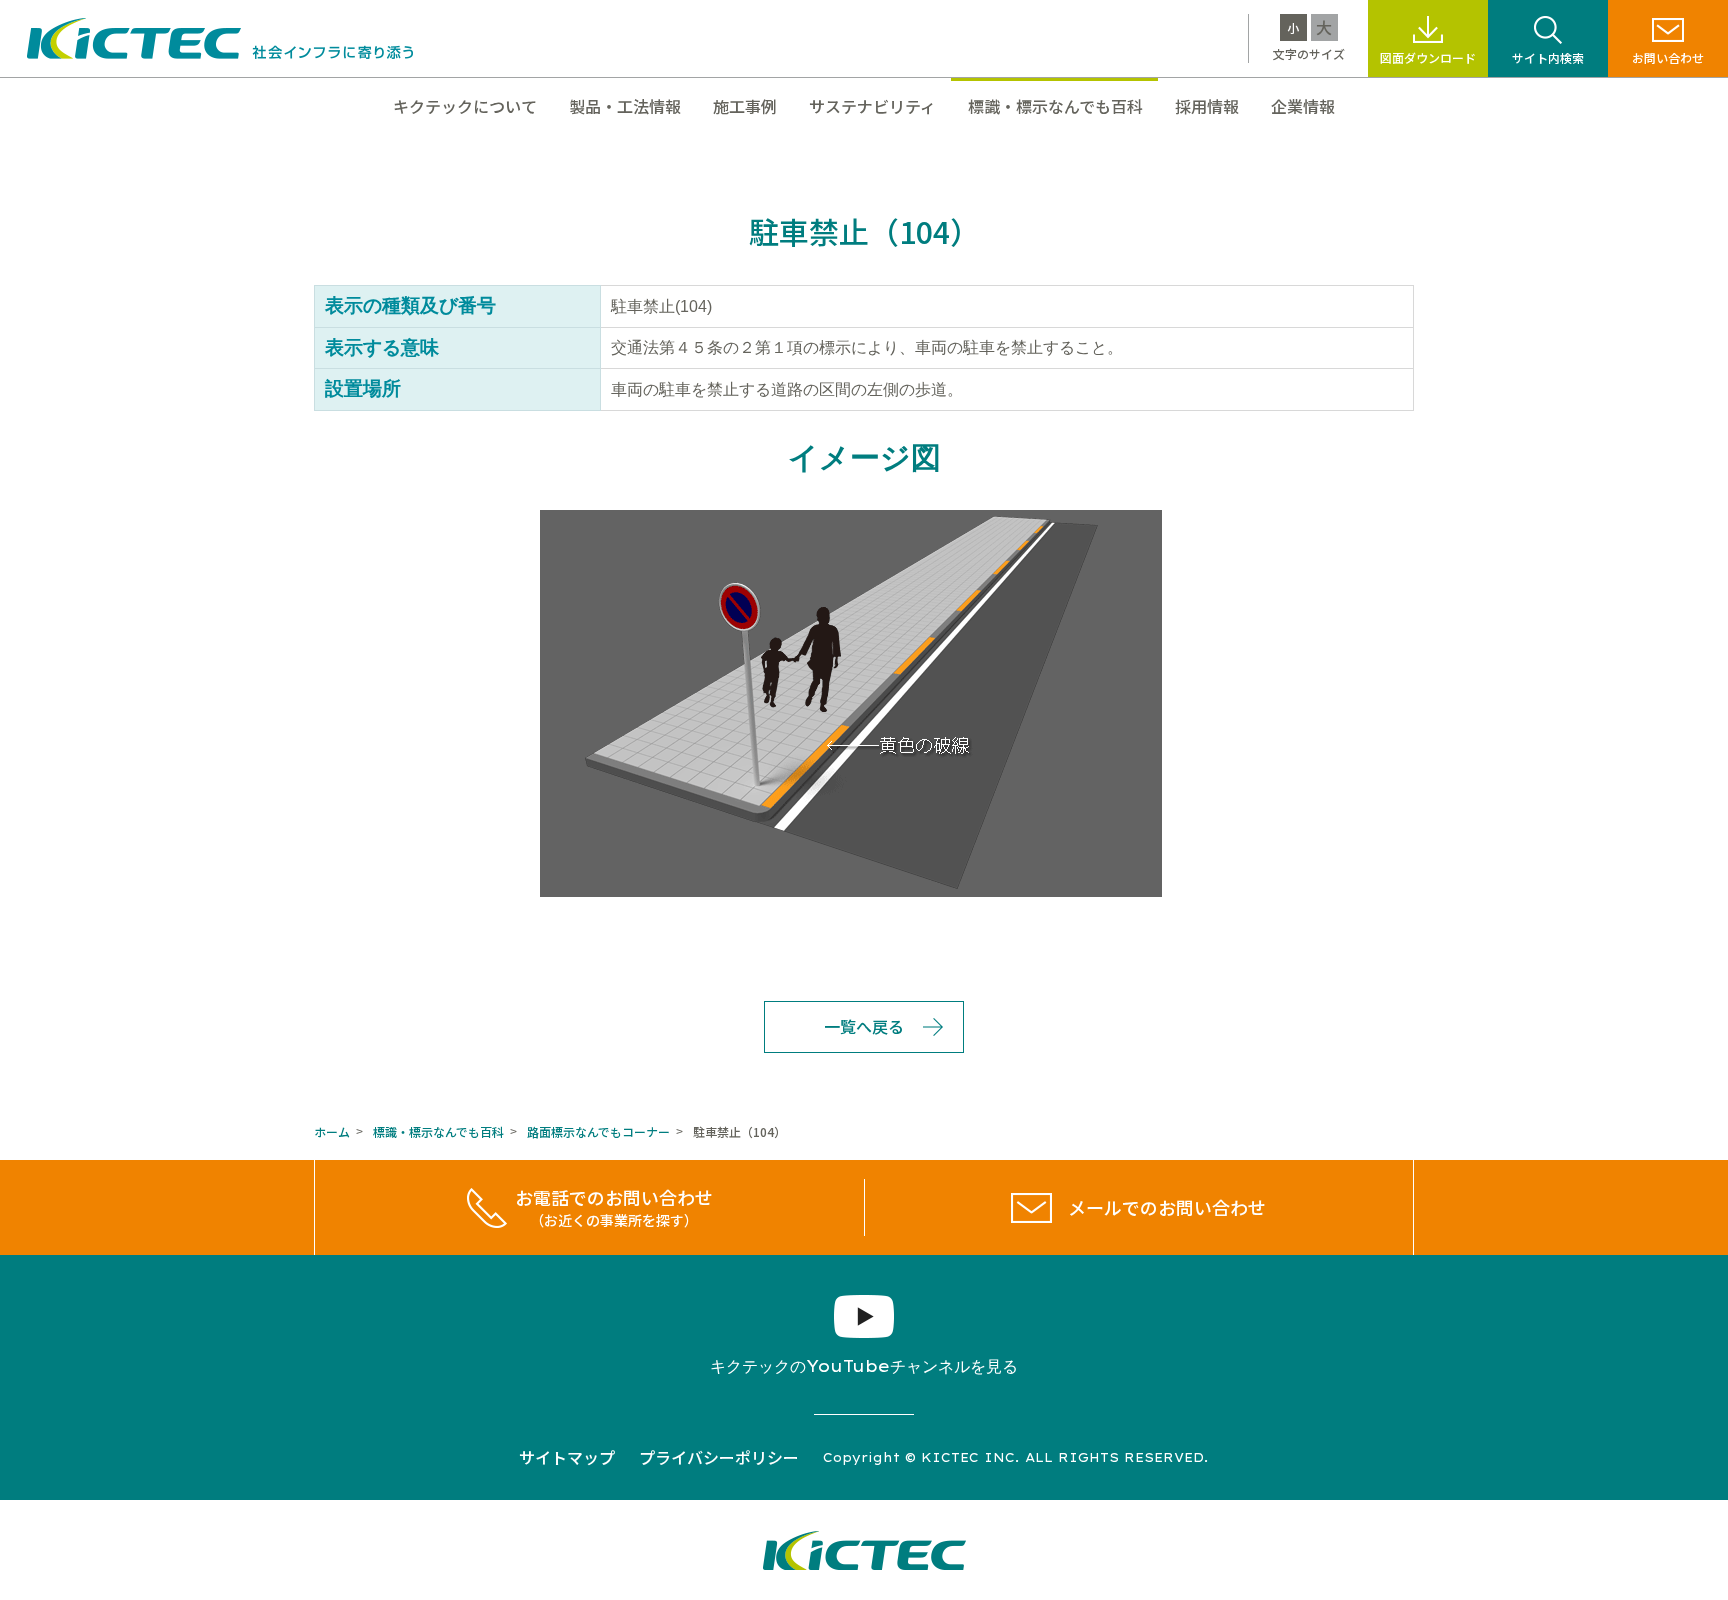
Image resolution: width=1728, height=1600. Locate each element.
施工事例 (745, 106)
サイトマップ (567, 1457)
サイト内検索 (1548, 57)
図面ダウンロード (1428, 57)
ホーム (332, 1131)
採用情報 (1207, 106)
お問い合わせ (1668, 57)
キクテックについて (465, 106)
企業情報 (1303, 106)
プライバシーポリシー (719, 1457)
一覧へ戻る (864, 1026)
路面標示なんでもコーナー (598, 1131)
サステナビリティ (872, 106)
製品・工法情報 (625, 106)
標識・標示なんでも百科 (1055, 106)
